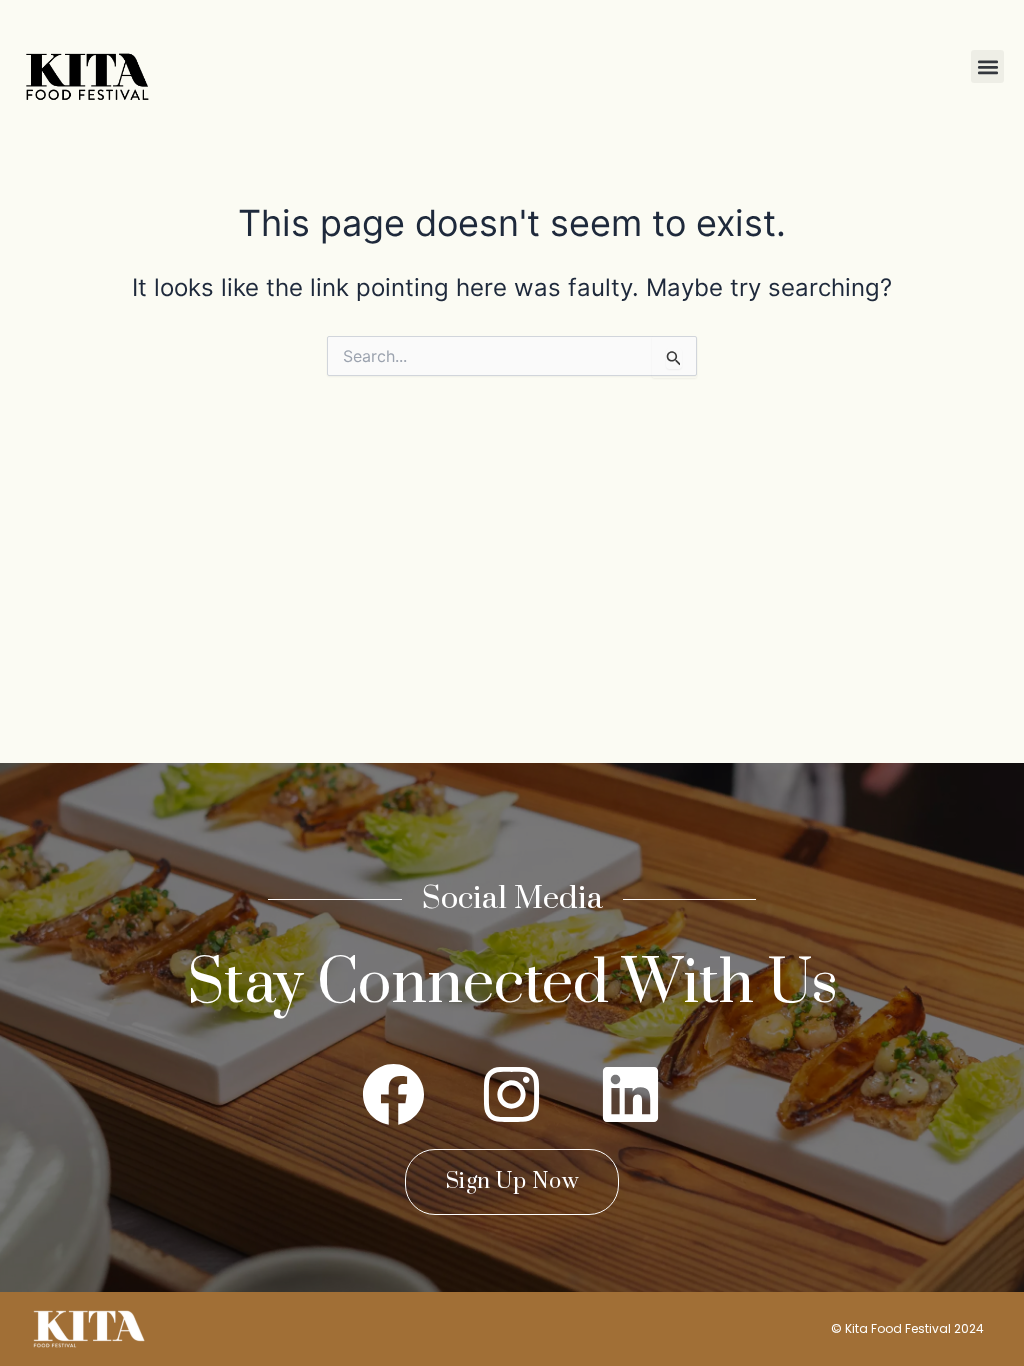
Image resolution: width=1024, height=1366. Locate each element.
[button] (987, 66)
